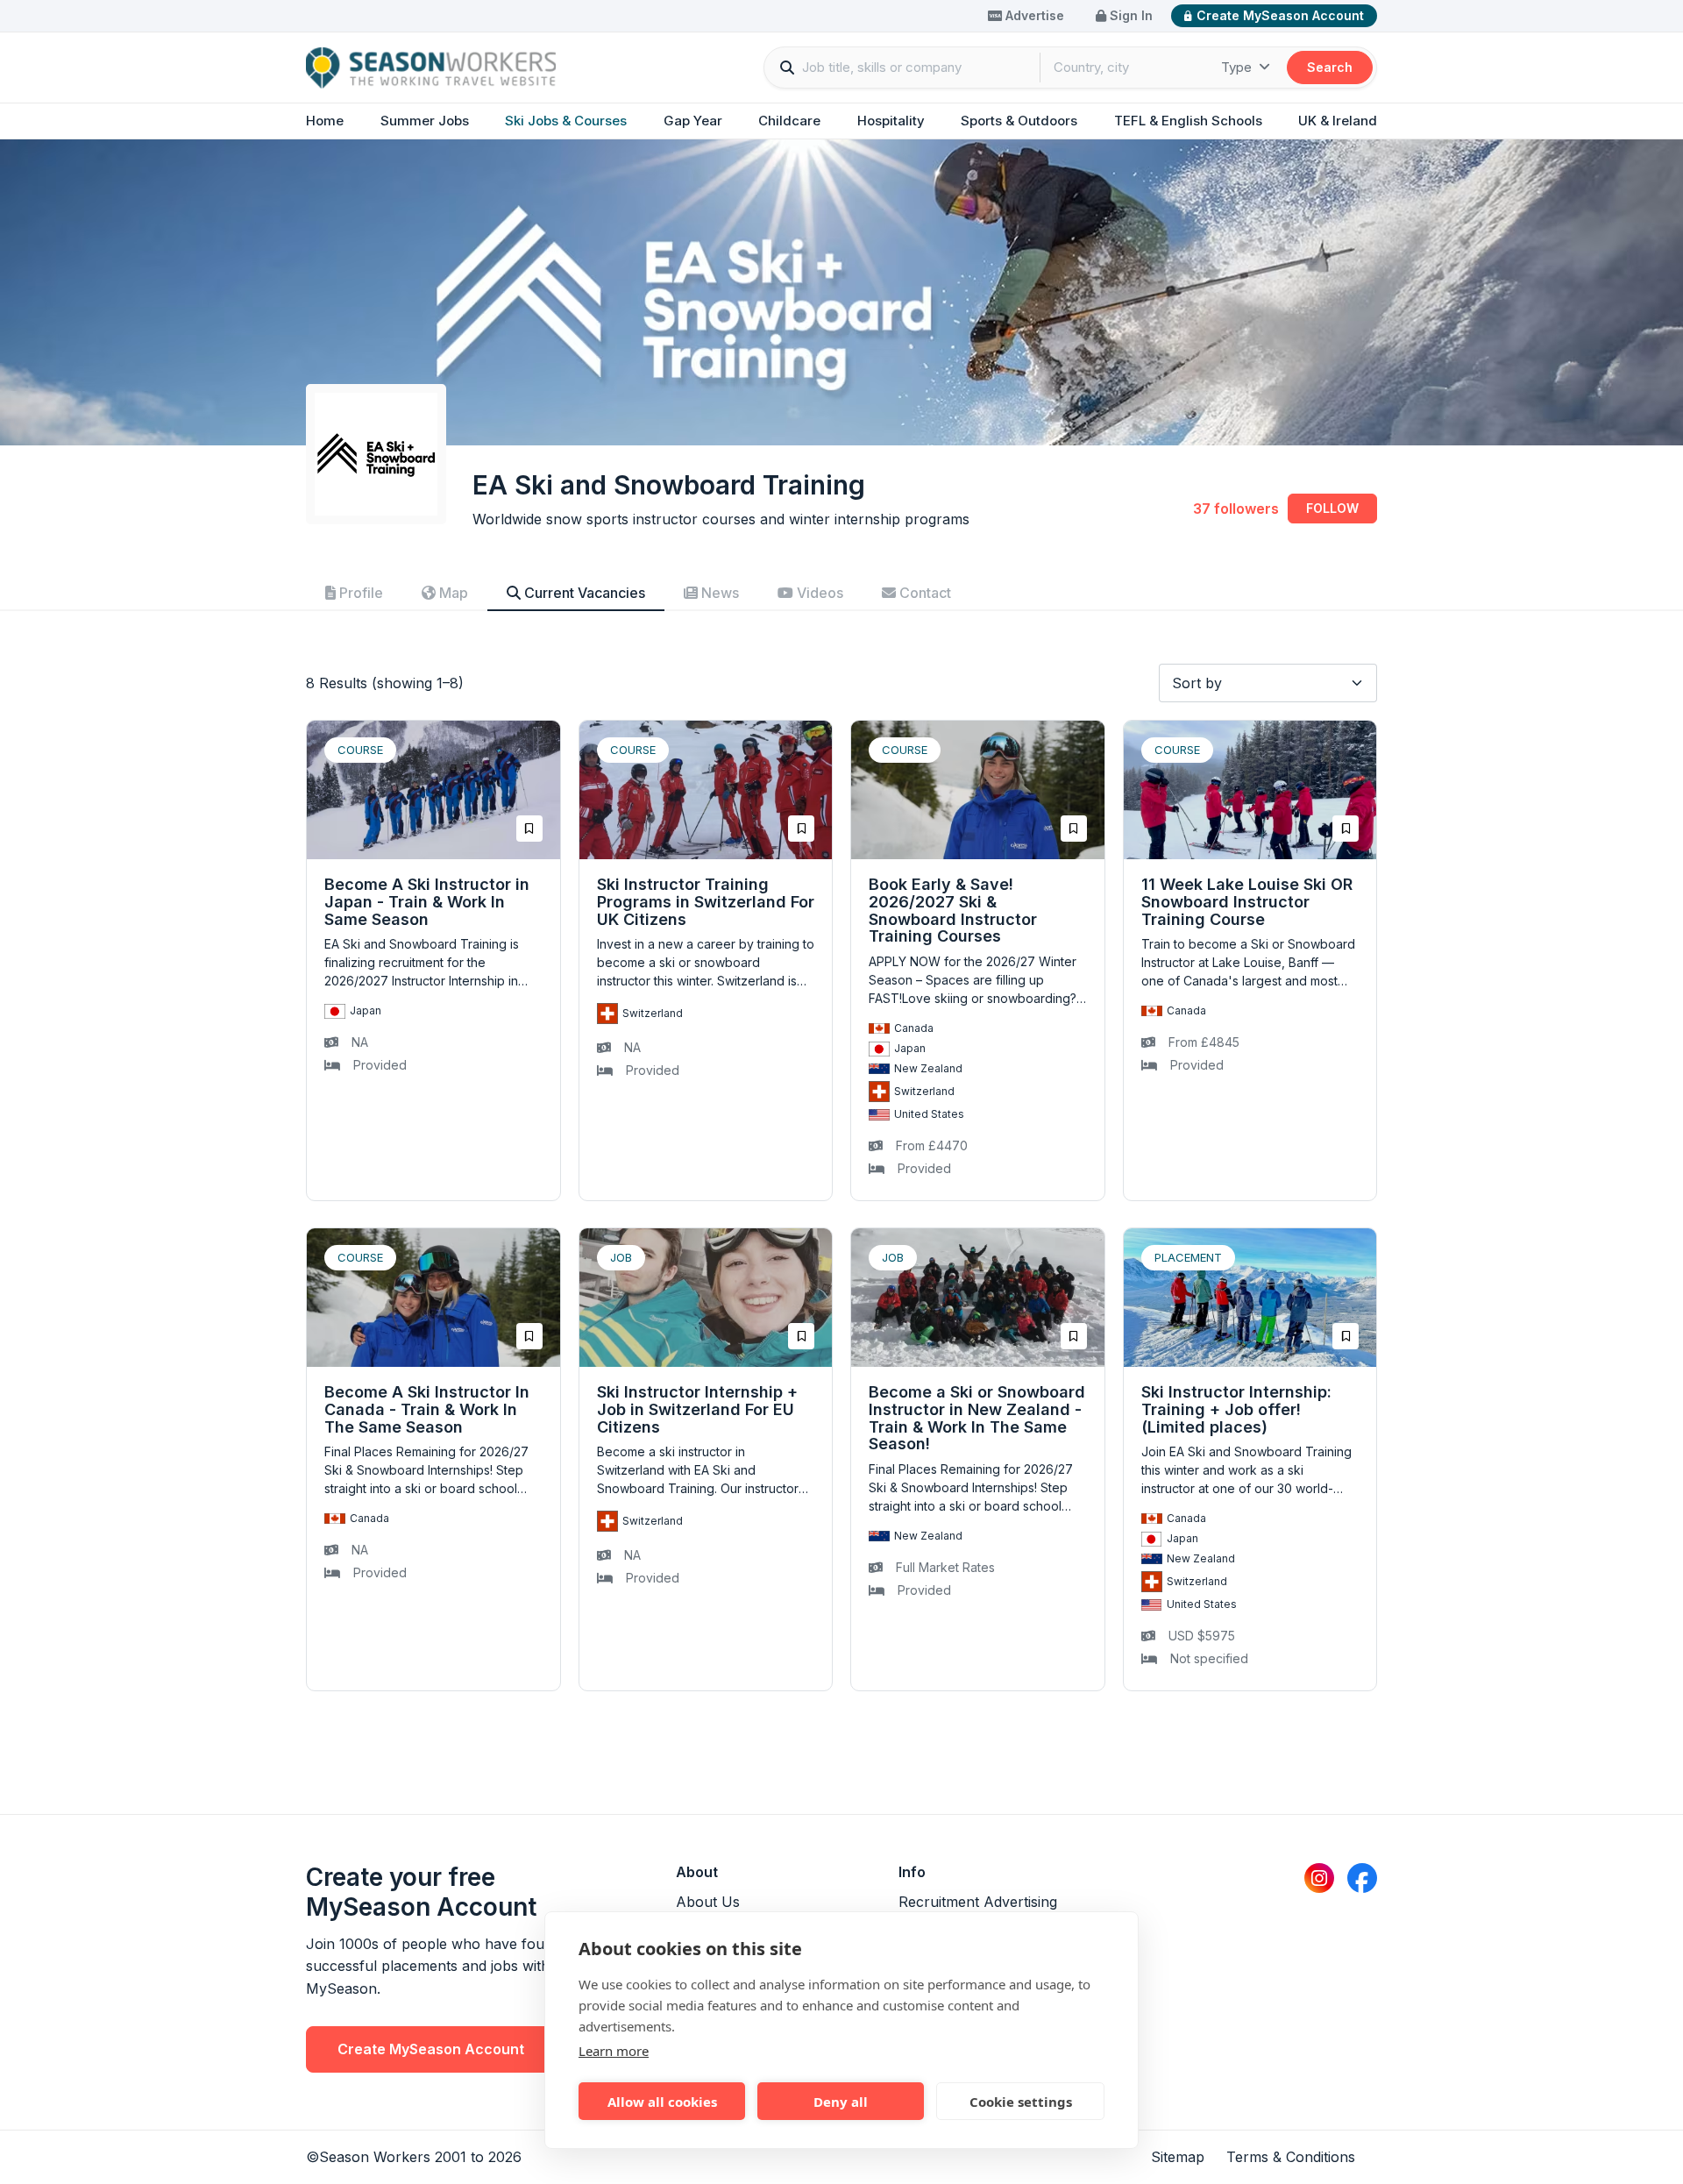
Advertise (1033, 15)
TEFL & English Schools (1188, 121)
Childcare (789, 121)
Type (1238, 67)
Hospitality (891, 121)
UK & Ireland (1338, 121)
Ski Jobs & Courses (566, 121)
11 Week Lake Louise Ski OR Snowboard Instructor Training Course (1247, 902)
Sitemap (1178, 2157)
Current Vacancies (583, 593)
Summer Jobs (425, 121)
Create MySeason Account (1280, 15)
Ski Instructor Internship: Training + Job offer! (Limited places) (1236, 1409)
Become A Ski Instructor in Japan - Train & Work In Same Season (427, 902)
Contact (923, 593)
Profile (359, 593)
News (718, 593)
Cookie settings (1021, 2102)
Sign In (1129, 15)
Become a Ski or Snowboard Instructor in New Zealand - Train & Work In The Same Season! (977, 1418)
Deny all (841, 2102)
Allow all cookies (662, 2102)
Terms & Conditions (1291, 2157)
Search (1330, 67)
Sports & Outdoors (1019, 121)
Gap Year (693, 121)
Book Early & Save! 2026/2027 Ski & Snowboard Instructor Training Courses (953, 910)
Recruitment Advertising (978, 1902)
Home (325, 121)
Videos (818, 593)
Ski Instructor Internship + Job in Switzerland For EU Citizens (697, 1409)
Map (452, 593)
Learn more (614, 2051)
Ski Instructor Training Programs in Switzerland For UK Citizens (706, 902)
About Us (708, 1902)
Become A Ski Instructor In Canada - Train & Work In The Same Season (427, 1409)
